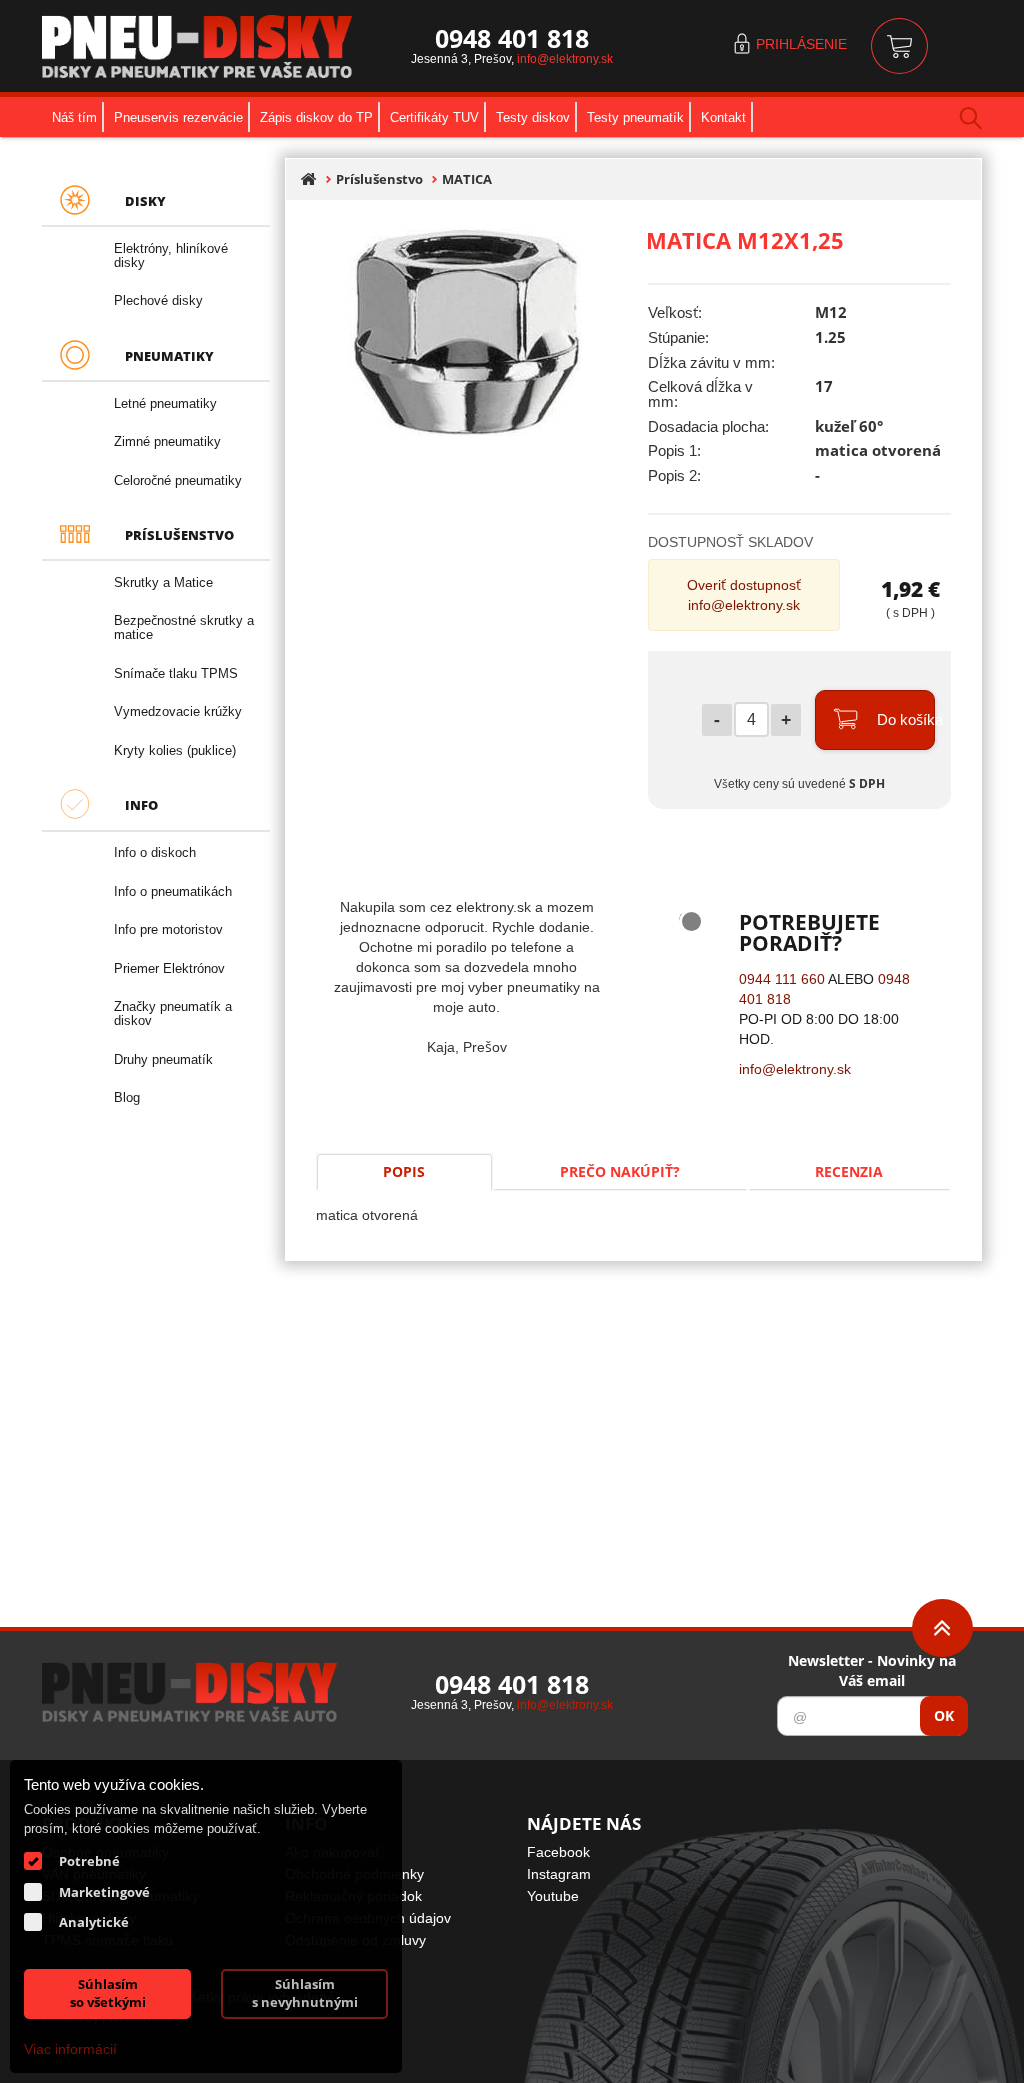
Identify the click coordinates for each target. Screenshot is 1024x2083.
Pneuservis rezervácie (178, 117)
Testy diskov (533, 117)
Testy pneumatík (635, 117)
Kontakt (723, 117)
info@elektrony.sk (565, 58)
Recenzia (849, 1171)
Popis (404, 1171)
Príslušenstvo (379, 179)
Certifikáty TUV (434, 117)
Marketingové (104, 1892)
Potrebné (89, 1861)
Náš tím (74, 117)
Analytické (94, 1922)
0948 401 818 (512, 38)
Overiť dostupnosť (744, 584)
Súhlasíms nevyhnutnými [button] (305, 1993)
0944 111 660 (782, 978)
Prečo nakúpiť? (620, 1171)
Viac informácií (70, 2048)
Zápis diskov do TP (316, 117)
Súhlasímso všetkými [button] (108, 1993)
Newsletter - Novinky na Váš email (872, 1670)
